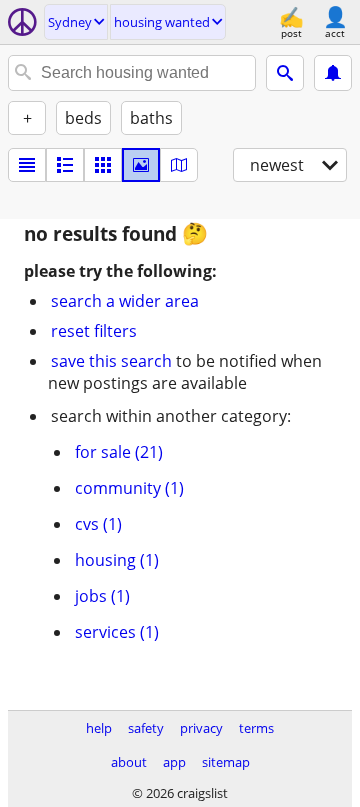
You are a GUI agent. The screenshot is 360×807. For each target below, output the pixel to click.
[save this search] (333, 73)
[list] (27, 165)
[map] (179, 165)
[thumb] (65, 165)
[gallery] (141, 165)
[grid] (103, 165)
